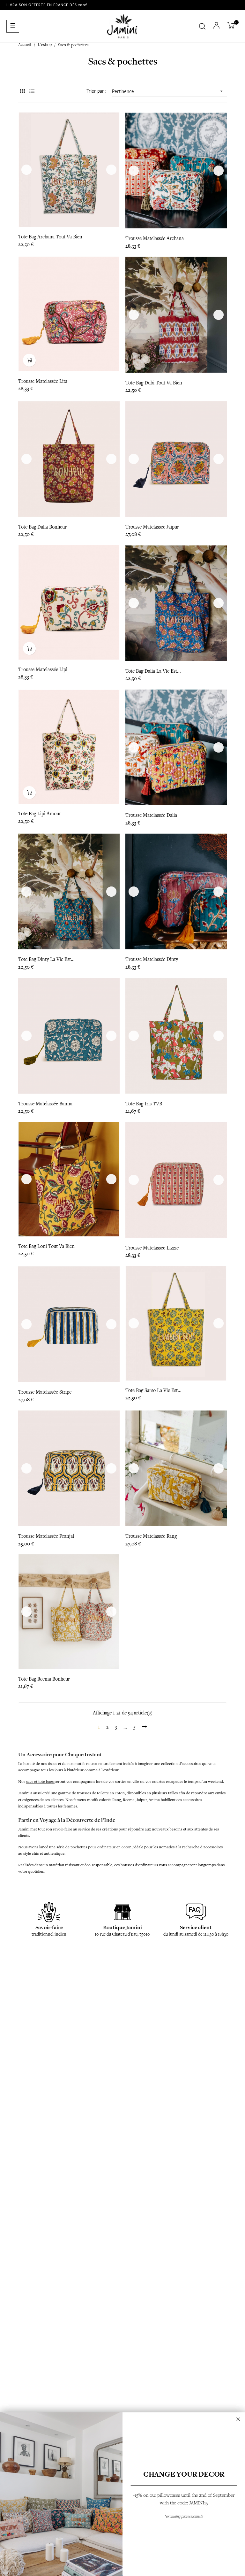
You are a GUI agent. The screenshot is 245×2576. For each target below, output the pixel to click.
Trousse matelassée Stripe (45, 1392)
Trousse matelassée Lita (43, 381)
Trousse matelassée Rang (151, 1536)
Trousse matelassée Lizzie (152, 1248)
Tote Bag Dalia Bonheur (42, 527)
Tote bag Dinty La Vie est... (46, 959)
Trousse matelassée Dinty (152, 959)
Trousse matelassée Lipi (43, 669)
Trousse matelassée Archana (155, 238)
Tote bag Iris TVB (144, 1104)
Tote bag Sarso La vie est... (153, 1390)
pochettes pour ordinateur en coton (100, 1847)
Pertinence (168, 91)
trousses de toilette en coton (101, 1793)
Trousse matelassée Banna (45, 1104)
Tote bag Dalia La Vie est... (153, 671)
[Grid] (22, 92)
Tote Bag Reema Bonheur (44, 1679)
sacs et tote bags (40, 1782)
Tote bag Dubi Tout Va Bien (154, 383)
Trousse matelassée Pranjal (46, 1536)
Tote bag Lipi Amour (40, 814)
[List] (32, 92)
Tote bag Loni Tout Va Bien (46, 1246)
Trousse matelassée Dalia (151, 815)
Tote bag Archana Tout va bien (50, 237)
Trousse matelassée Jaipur (152, 527)
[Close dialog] (238, 2419)
